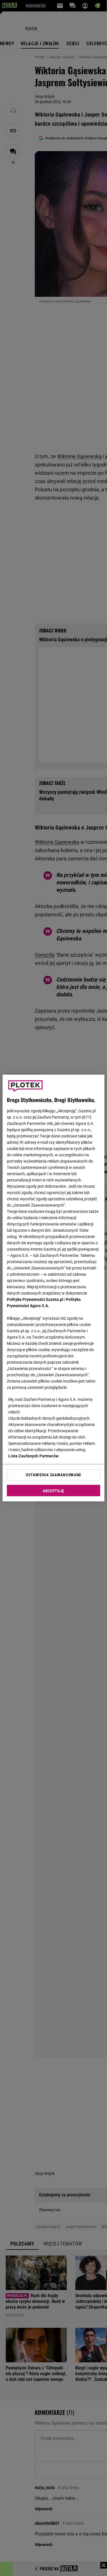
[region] (53, 1288)
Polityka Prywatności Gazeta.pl (35, 1299)
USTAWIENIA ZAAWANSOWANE (53, 1475)
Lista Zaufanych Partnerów (33, 1456)
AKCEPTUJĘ (53, 1491)
